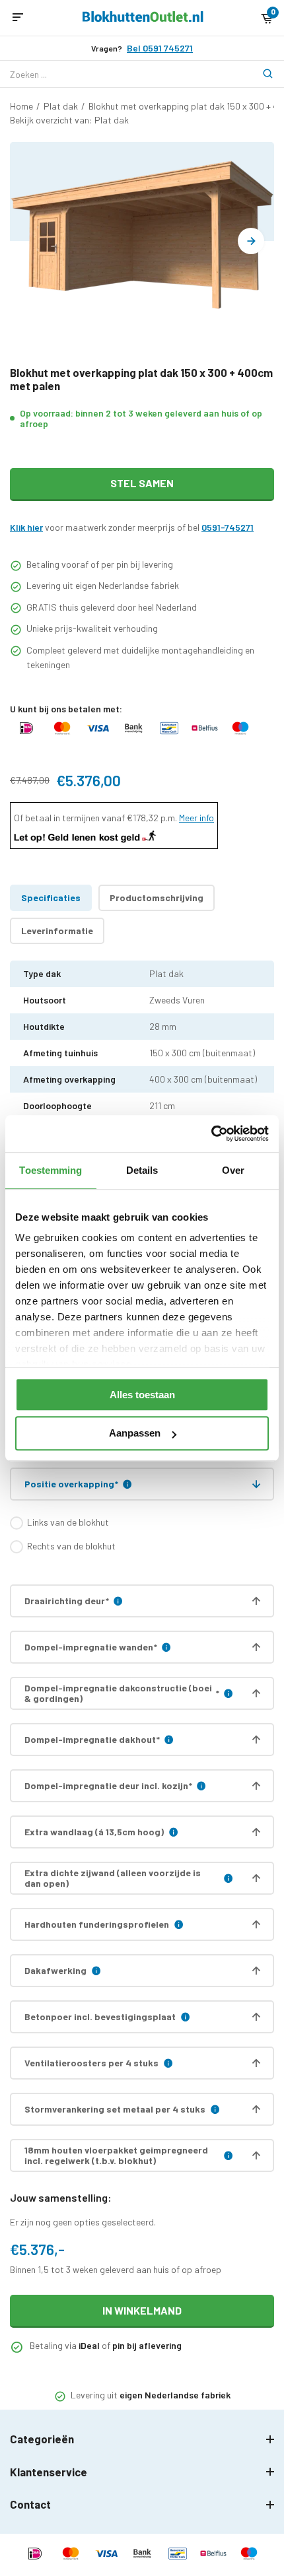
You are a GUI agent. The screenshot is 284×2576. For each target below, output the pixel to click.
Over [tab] (233, 1170)
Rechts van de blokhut (71, 1546)
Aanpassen (135, 1434)
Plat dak (61, 106)
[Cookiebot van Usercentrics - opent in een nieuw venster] (211, 1134)
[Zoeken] (261, 74)
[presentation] (251, 241)
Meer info (196, 818)
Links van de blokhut (68, 1522)
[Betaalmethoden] (26, 734)
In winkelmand (142, 2310)
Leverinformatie (57, 931)
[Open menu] (18, 18)
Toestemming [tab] (51, 1170)
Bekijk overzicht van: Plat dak (69, 120)
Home (21, 106)
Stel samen (142, 483)
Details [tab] (142, 1170)
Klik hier (26, 527)
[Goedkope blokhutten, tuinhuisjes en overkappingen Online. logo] (143, 18)
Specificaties (51, 898)
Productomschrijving (157, 898)
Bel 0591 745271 (160, 48)
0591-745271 (228, 527)
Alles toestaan (142, 1395)
